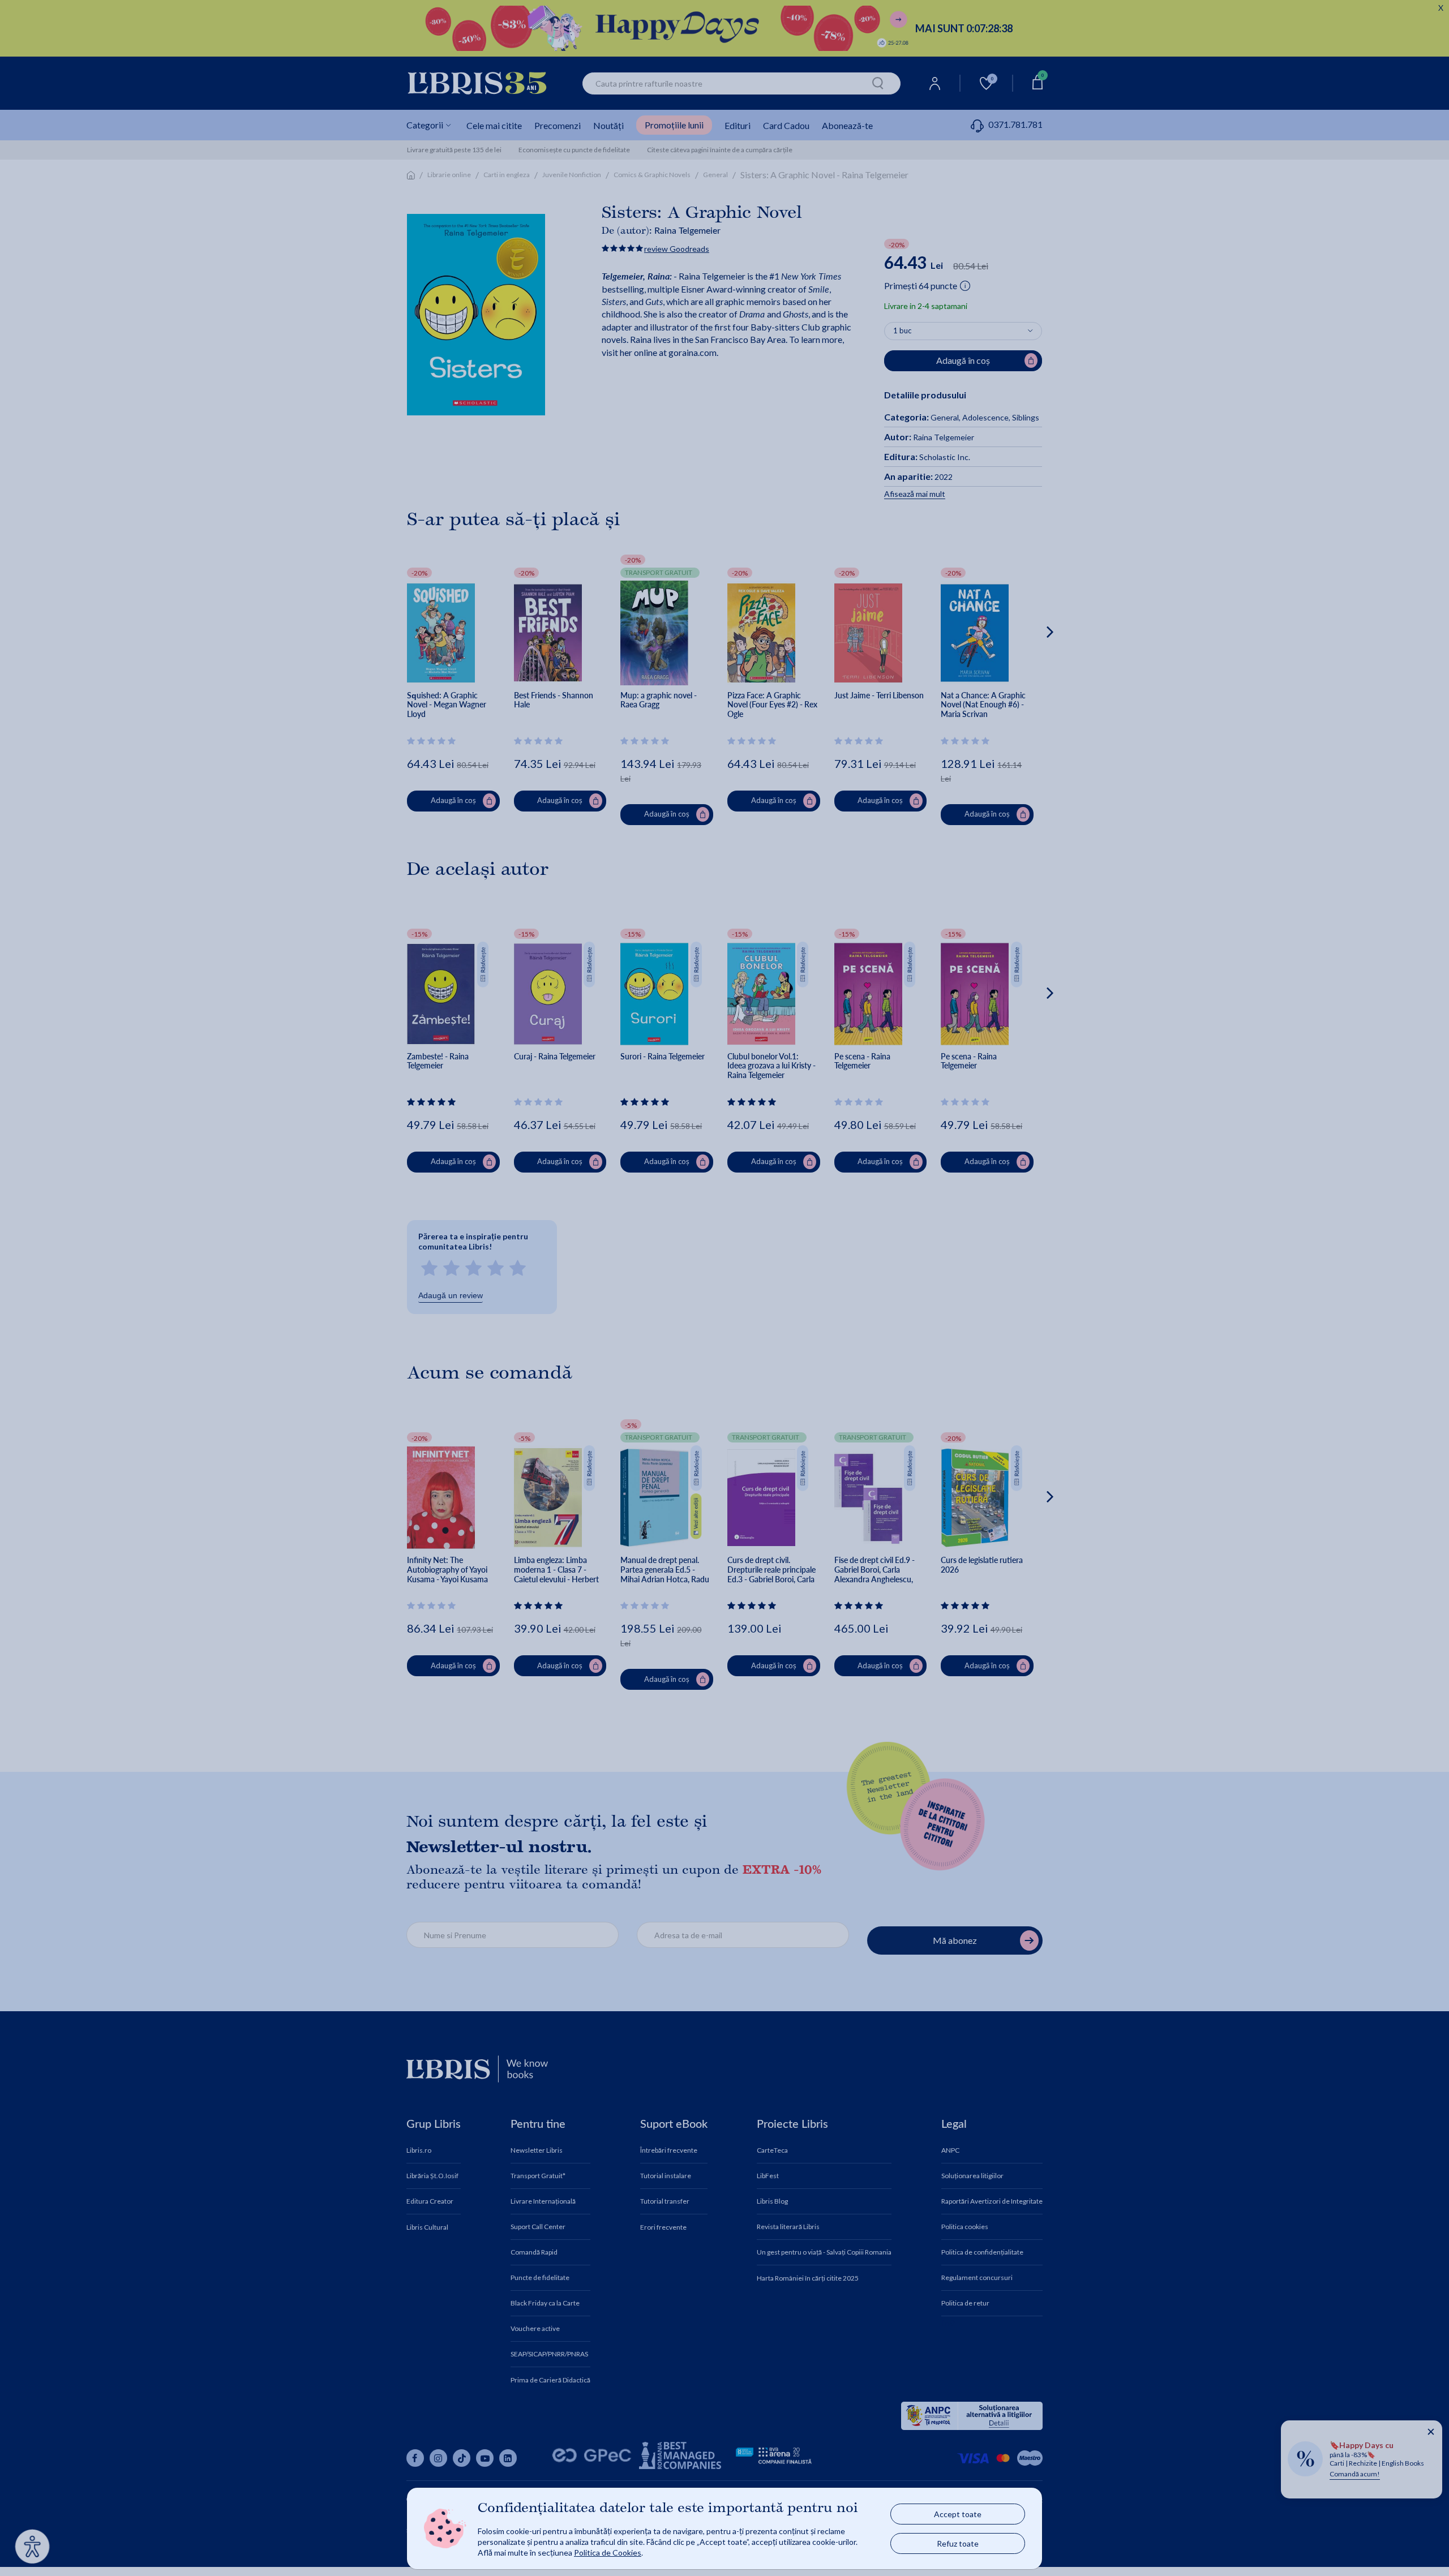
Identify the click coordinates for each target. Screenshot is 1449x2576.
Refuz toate (958, 2543)
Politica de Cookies (608, 2553)
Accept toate (958, 2514)
